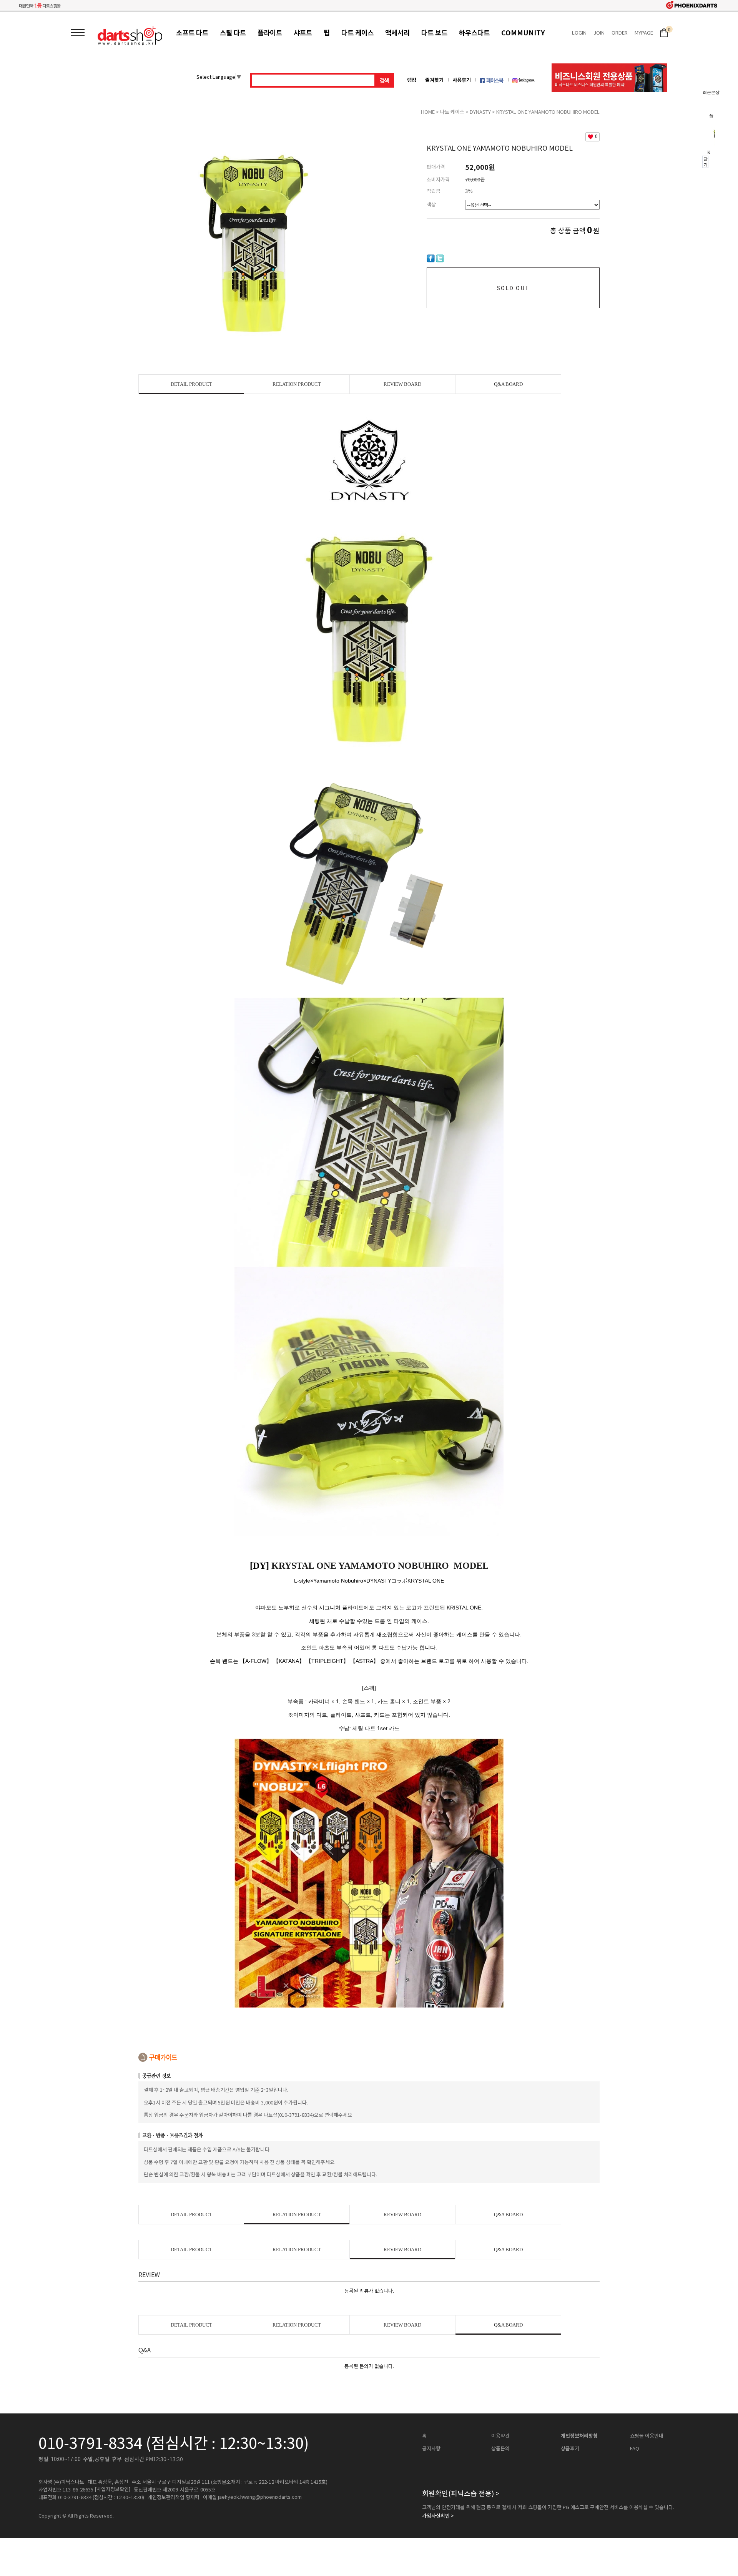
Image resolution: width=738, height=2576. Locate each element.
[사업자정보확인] (112, 2489)
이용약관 (500, 2436)
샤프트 (303, 32)
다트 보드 (434, 32)
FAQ (635, 2448)
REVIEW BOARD (402, 384)
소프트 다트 (192, 32)
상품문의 (500, 2448)
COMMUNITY (523, 32)
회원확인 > (461, 2493)
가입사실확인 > (438, 2516)
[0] (664, 32)
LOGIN (579, 32)
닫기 (706, 162)
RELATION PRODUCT (297, 384)
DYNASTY (480, 112)
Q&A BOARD (508, 384)
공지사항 (431, 2448)
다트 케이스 (357, 32)
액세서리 (397, 32)
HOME (428, 112)
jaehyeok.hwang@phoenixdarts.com (260, 2497)
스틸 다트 (233, 32)
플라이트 (270, 32)
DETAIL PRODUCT (191, 384)
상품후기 (570, 2448)
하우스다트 (474, 32)
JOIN (599, 32)
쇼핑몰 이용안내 (647, 2436)
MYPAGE (644, 32)
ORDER (620, 32)
